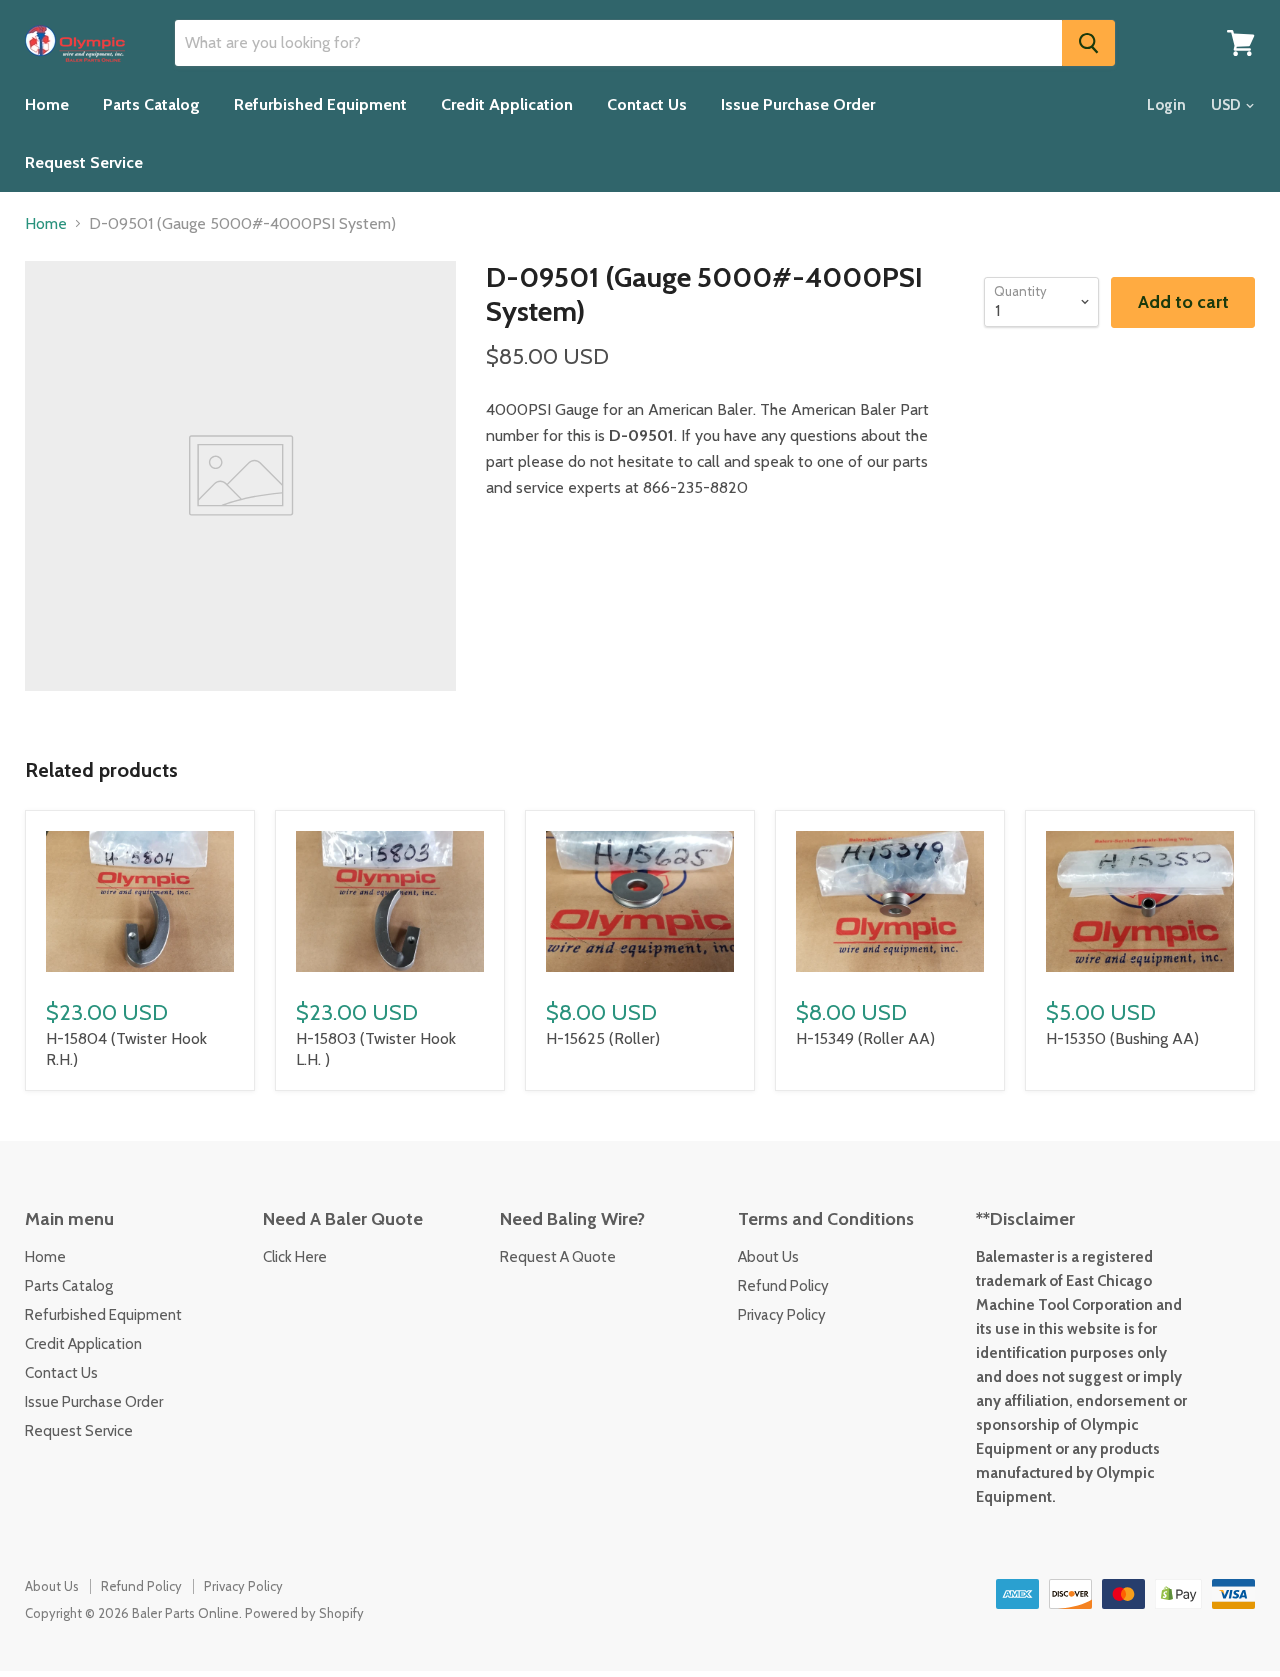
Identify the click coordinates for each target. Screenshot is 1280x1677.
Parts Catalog (151, 104)
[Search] (1088, 43)
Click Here (295, 1257)
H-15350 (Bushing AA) (1122, 1038)
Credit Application (507, 104)
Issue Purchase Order (798, 104)
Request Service (84, 162)
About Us (768, 1257)
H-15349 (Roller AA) (865, 1038)
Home (47, 104)
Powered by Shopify (304, 1613)
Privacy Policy (782, 1315)
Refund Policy (783, 1286)
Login (1166, 105)
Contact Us (647, 104)
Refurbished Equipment (320, 104)
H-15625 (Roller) (603, 1038)
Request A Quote (558, 1257)
